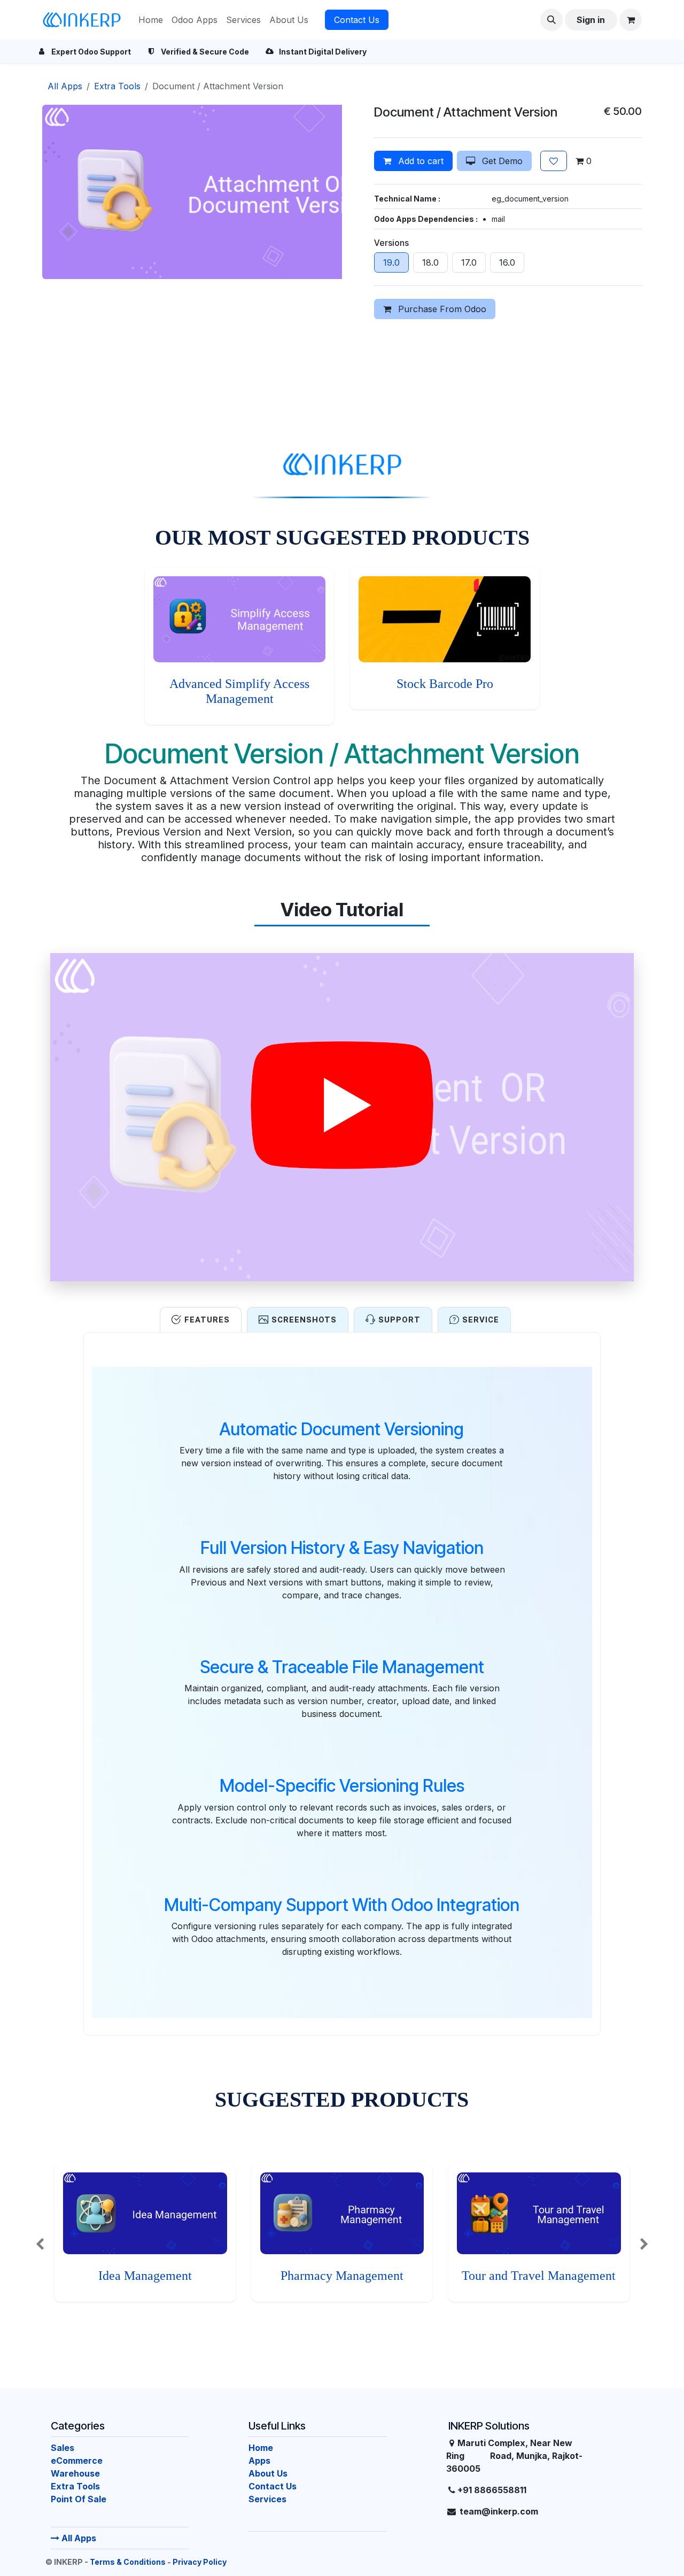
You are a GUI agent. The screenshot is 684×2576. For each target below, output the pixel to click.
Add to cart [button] (419, 161)
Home (261, 2448)
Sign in (591, 20)
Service (481, 1320)
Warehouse (75, 2473)
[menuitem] (151, 20)
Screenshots (304, 1320)
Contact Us (357, 20)
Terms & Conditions (128, 2562)
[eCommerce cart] (631, 20)
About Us (268, 2473)
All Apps (78, 2538)
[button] (551, 20)
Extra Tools (117, 86)
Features (207, 1320)
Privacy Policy (200, 2562)
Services (267, 2499)
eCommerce (77, 2461)
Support (399, 1320)
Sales (63, 2448)
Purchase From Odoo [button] (441, 309)
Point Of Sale (79, 2499)
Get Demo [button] (501, 161)
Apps (259, 2461)
